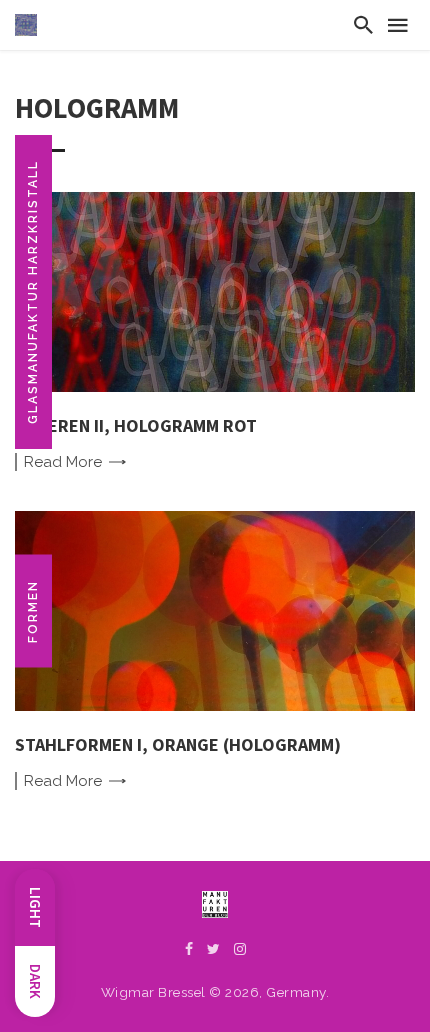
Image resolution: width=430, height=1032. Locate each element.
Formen (33, 611)
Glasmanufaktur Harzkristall (33, 292)
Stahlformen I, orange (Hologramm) (178, 744)
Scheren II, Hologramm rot (136, 425)
